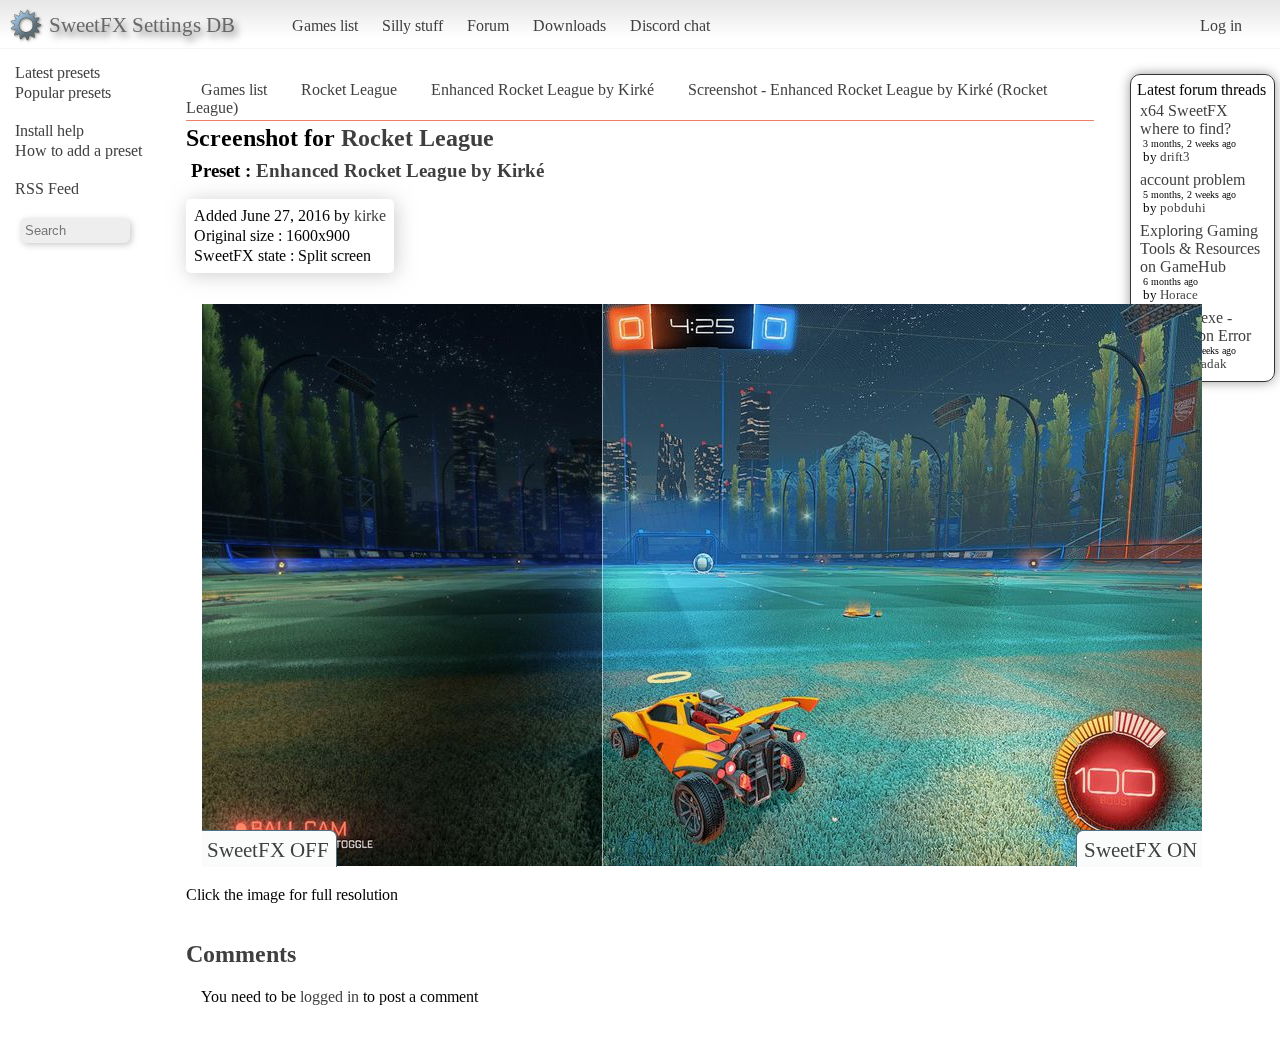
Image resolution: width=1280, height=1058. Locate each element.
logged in (329, 996)
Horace (1179, 294)
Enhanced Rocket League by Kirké (542, 89)
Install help (49, 130)
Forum (488, 25)
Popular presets (63, 92)
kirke (370, 215)
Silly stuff (412, 25)
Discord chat (670, 25)
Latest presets (57, 72)
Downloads (569, 25)
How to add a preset (78, 150)
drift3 (1175, 156)
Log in (1221, 25)
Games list (325, 25)
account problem (1192, 179)
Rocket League (349, 89)
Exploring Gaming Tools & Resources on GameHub (1200, 248)
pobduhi (1183, 207)
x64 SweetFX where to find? (1185, 119)
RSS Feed (47, 188)
